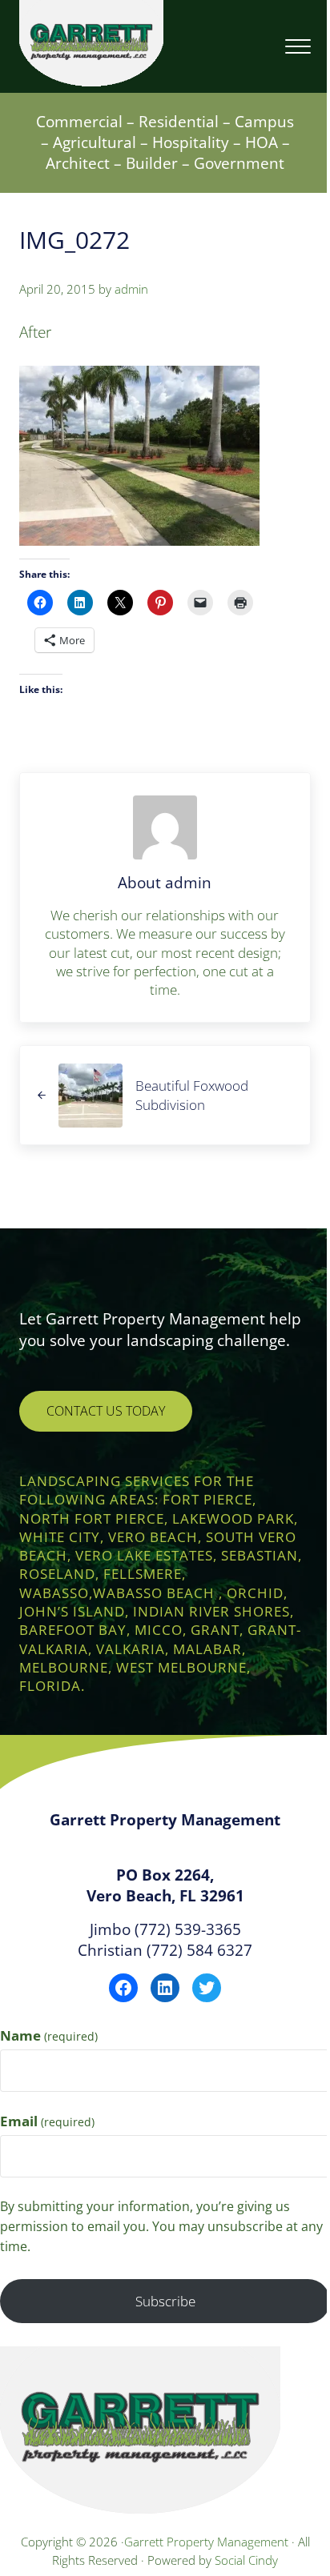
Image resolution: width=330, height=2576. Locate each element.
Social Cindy (246, 2560)
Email (47, 2121)
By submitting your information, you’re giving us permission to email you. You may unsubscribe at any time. (161, 2226)
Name (49, 2035)
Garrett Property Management (208, 2542)
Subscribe (165, 2301)
